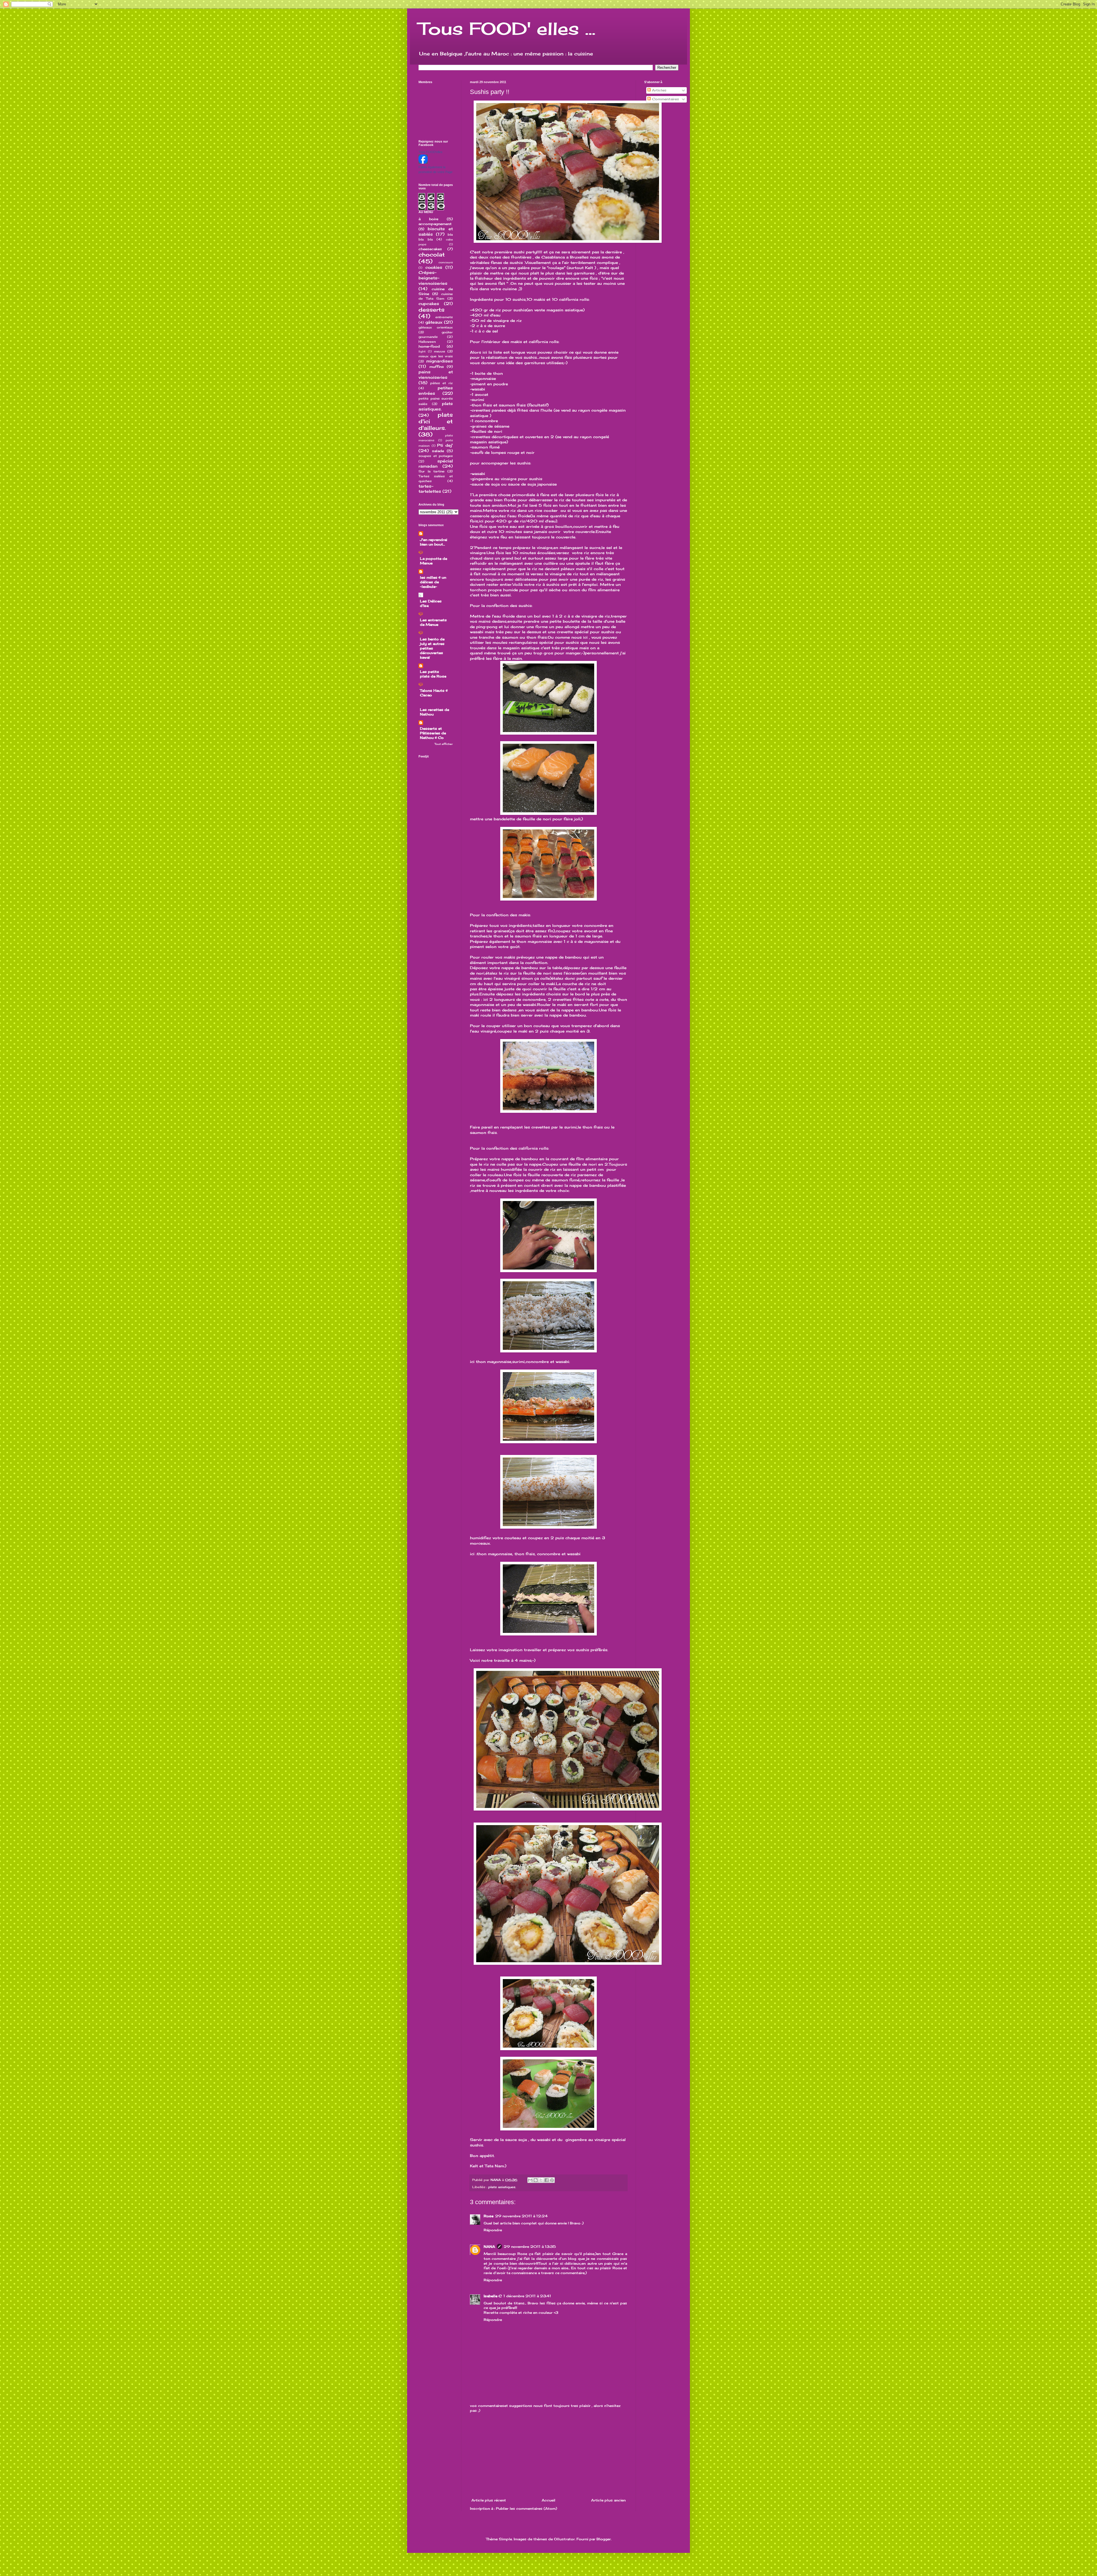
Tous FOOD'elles (431, 152)
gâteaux (434, 322)
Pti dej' (445, 445)
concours (446, 262)
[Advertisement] (548, 2455)
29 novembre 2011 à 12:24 (521, 2216)
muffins (437, 367)
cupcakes (429, 303)
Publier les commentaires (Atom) (527, 2508)
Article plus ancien (608, 2500)
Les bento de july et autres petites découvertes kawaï (432, 648)
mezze (440, 351)
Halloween (427, 342)
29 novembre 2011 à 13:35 (530, 2247)
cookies (434, 267)
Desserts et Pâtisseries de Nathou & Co (433, 733)
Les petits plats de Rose (433, 674)
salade (438, 451)
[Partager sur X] (541, 2180)
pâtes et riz (442, 383)
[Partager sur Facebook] (547, 2180)
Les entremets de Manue (433, 622)
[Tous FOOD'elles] (423, 162)
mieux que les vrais (436, 356)
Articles (659, 90)
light (422, 351)
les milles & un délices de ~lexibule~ (433, 582)
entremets (444, 317)
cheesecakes (430, 249)
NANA (489, 2247)
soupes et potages (436, 456)
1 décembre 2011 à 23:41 (527, 2296)
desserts (432, 310)
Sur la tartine (432, 471)
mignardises (440, 361)
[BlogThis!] (536, 2180)
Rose (489, 2216)
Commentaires (665, 99)
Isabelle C (493, 2296)
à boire (428, 219)
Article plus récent (489, 2500)
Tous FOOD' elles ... (507, 28)
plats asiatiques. (502, 2187)
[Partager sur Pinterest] (552, 2180)
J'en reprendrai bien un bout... (434, 542)
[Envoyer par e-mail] (530, 2180)
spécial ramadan (436, 464)
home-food (429, 346)
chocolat (432, 254)
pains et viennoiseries (436, 374)
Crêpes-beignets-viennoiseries (433, 278)
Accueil (548, 2500)
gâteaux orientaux (436, 327)
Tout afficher (444, 744)
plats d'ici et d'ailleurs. (436, 421)
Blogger (604, 2539)
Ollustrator (564, 2539)
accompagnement (435, 224)
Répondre (493, 2230)
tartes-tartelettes (430, 489)
